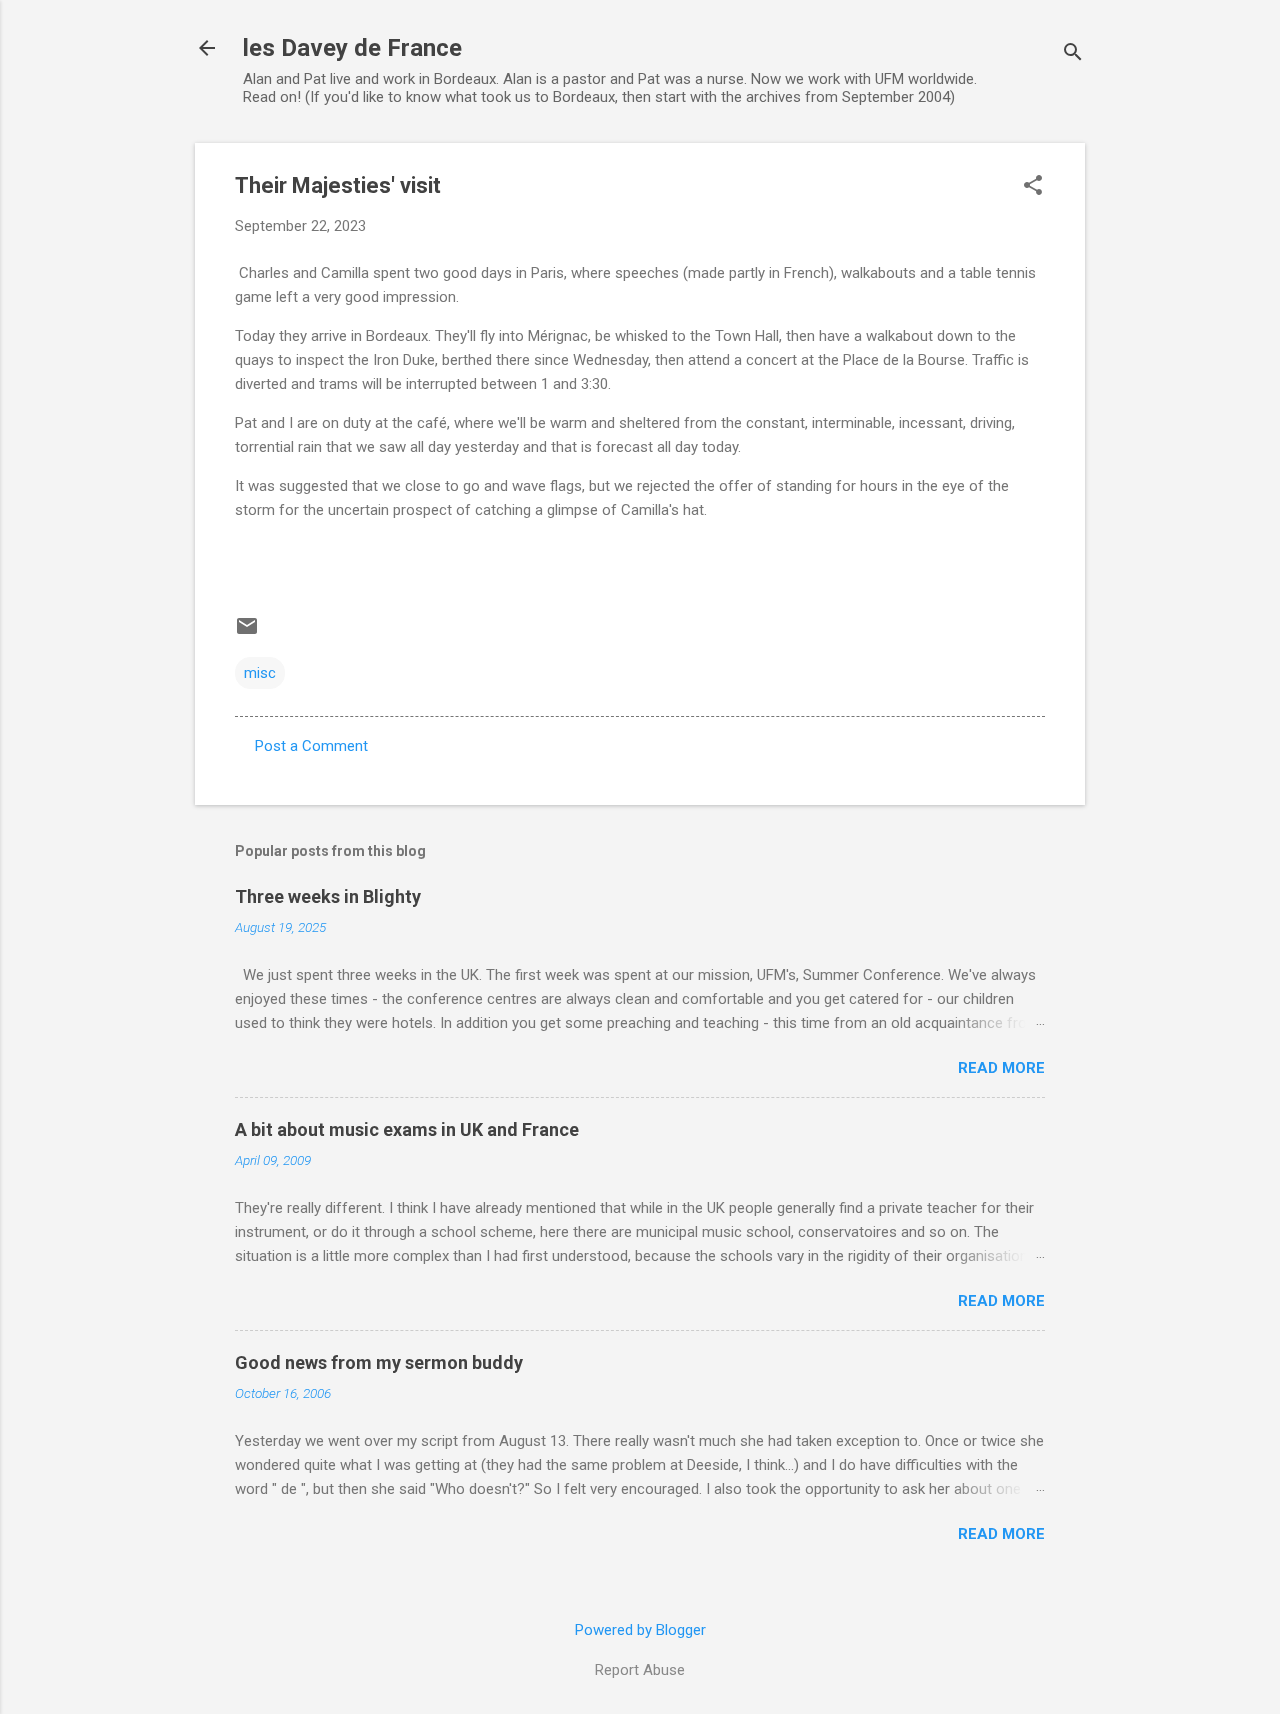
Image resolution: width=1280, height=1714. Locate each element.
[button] (1033, 187)
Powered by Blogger (640, 1630)
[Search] (1073, 54)
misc (260, 673)
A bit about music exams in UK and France (407, 1129)
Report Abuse (640, 1670)
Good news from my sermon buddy (379, 1362)
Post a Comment (311, 746)
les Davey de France (352, 48)
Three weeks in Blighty (328, 896)
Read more (1001, 1068)
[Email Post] (247, 633)
